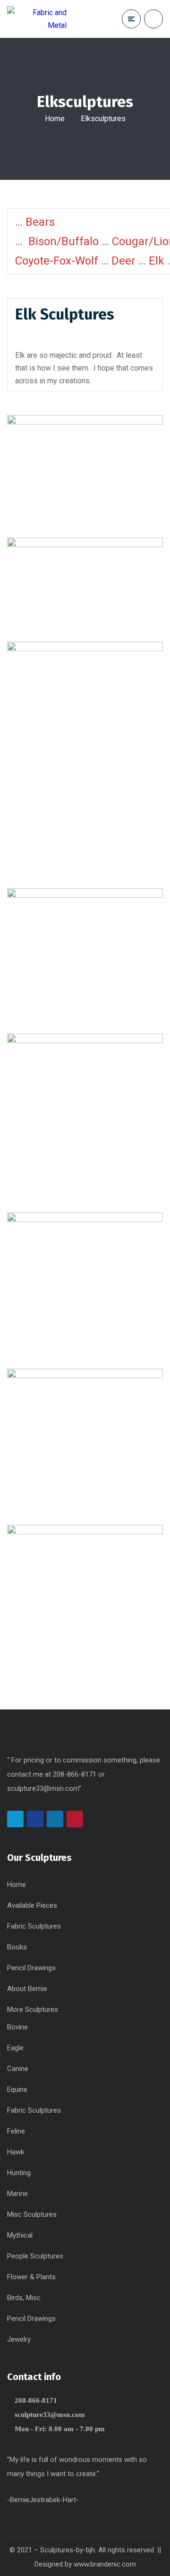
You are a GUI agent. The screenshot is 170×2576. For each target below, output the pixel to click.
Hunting (19, 2173)
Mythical (20, 2235)
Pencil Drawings (31, 1968)
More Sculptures (33, 2009)
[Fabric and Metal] (37, 19)
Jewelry (19, 2339)
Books (17, 1947)
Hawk (16, 2152)
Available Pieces (32, 1905)
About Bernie (27, 1989)
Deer (123, 261)
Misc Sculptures (32, 2214)
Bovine (17, 2027)
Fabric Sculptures (34, 1926)
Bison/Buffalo (64, 241)
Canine (18, 2069)
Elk (157, 261)
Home (55, 119)
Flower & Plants (31, 2277)
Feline (16, 2131)
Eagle (15, 2048)
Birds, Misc (24, 2298)
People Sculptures (35, 2256)
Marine (17, 2194)
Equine (17, 2089)
